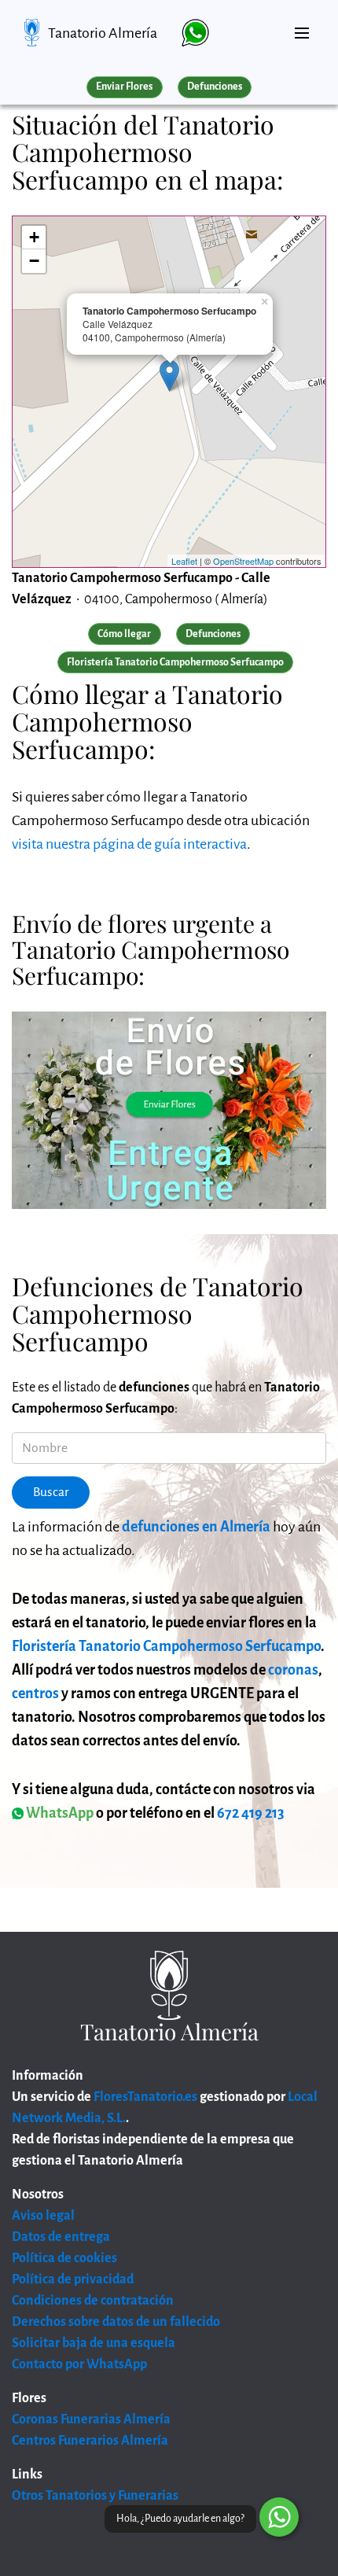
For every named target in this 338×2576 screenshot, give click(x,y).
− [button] (34, 261)
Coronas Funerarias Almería (91, 2419)
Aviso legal (43, 2216)
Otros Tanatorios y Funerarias (95, 2496)
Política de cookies (64, 2258)
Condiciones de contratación (93, 2301)
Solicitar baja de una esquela (94, 2343)
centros (35, 1693)
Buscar (51, 1492)
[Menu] (302, 27)
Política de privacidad (73, 2279)
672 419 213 (251, 1813)
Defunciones (215, 87)
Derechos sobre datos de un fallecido (116, 2322)
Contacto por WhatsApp (79, 2364)
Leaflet (184, 561)
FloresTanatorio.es (145, 2097)
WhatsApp (59, 1813)
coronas (293, 1670)
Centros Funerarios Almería (90, 2441)
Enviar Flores (124, 87)
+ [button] (34, 237)
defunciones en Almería (196, 1527)
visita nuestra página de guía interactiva (129, 844)
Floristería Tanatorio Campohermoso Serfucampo (166, 1646)
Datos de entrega (61, 2237)
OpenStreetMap (243, 561)
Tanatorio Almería (103, 33)
